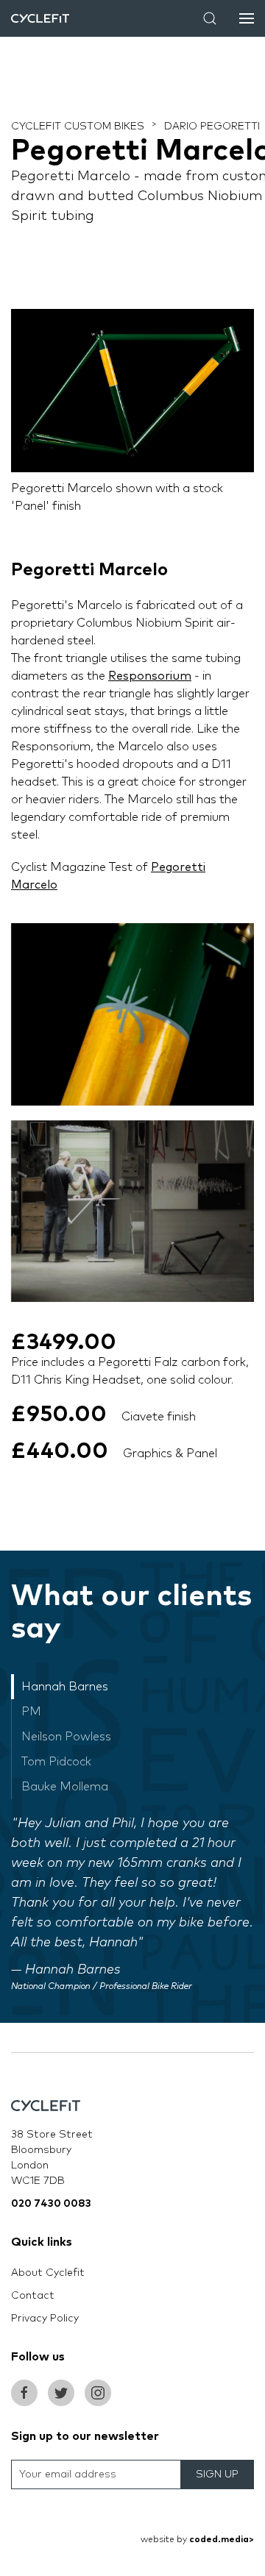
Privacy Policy (45, 2319)
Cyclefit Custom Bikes (78, 127)
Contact (33, 2296)
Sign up (217, 2474)
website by (197, 2540)
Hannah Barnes (65, 1687)
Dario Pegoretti (212, 127)
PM (31, 1712)
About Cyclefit (48, 2273)
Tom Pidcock (56, 1762)
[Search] (210, 18)
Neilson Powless (66, 1737)
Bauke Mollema (65, 1787)
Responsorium (150, 676)
